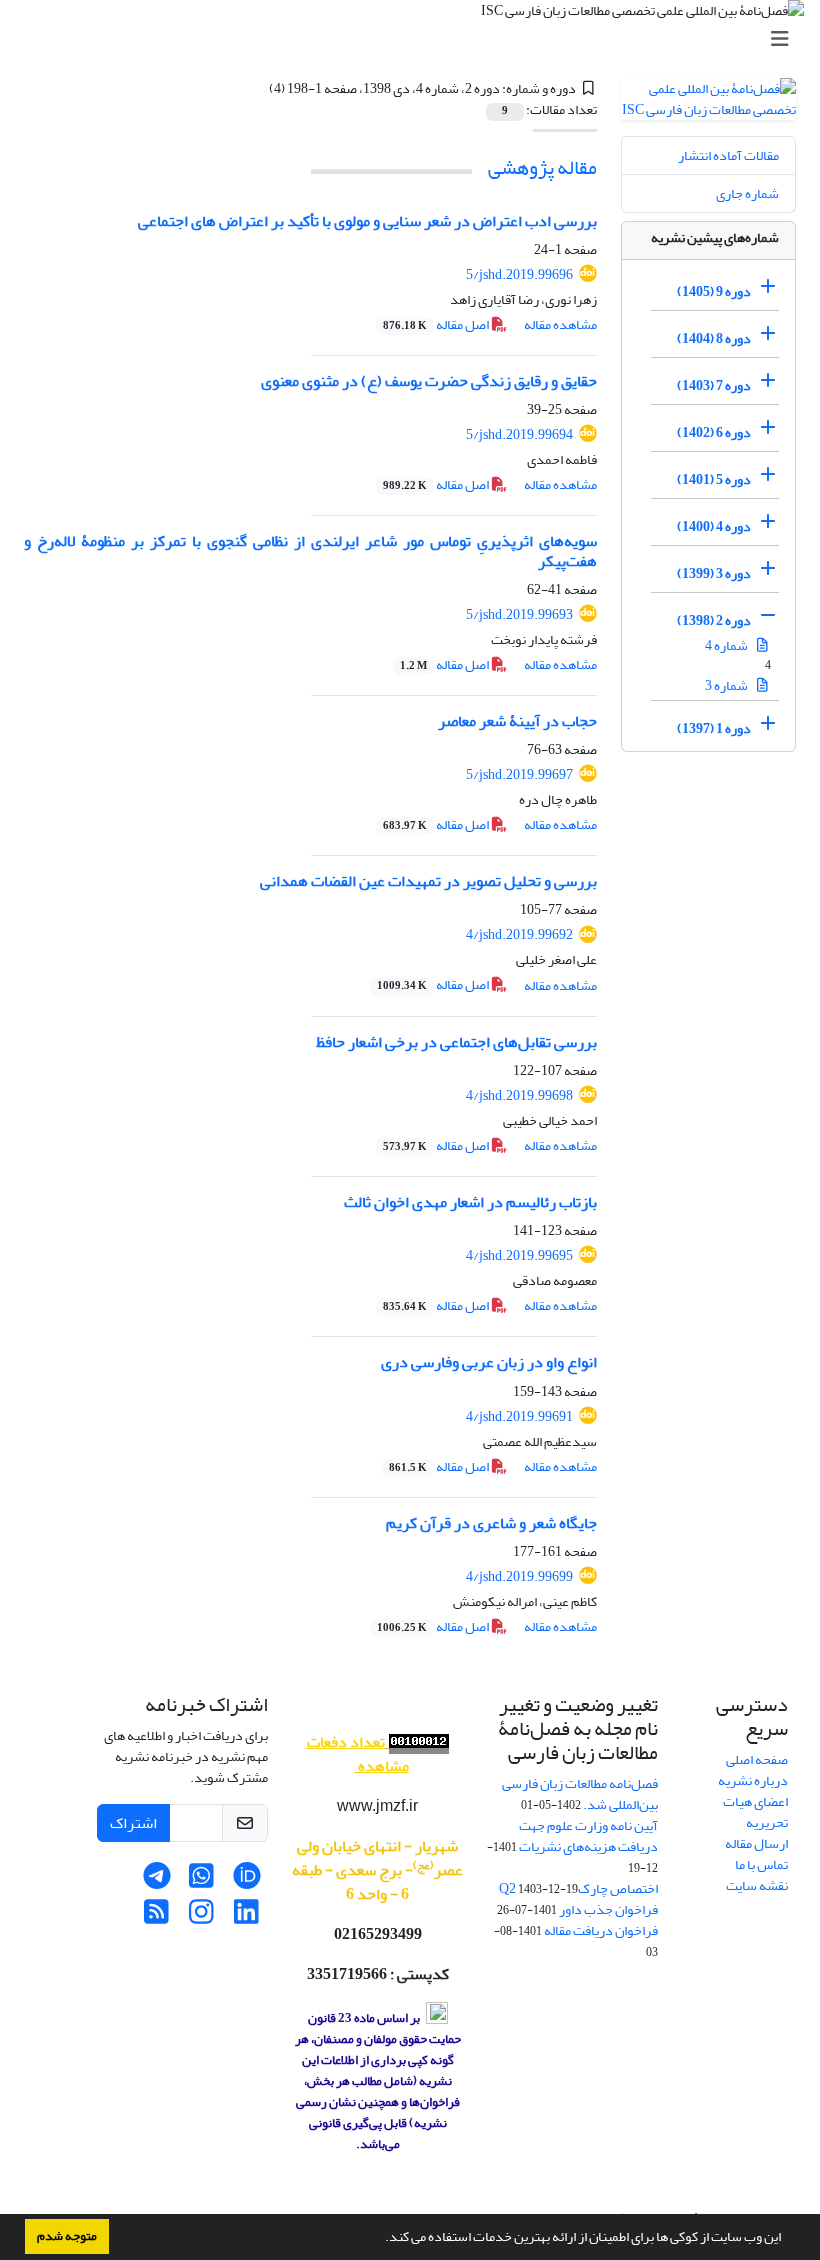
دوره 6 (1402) (714, 432)
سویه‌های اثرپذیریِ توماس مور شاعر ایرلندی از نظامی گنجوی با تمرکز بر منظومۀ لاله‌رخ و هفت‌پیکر (310, 550)
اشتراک (133, 1823)
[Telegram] (156, 1881)
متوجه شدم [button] (67, 2236)
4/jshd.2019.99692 (519, 934)
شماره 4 (727, 645)
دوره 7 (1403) (714, 385)
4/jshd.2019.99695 (519, 1255)
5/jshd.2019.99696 (519, 274)
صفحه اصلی (757, 1759)
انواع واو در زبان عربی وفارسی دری (489, 1362)
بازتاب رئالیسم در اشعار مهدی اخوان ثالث (470, 1202)
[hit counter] (417, 1742)
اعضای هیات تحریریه (755, 1812)
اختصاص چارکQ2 (578, 1888)
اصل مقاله (437, 324)
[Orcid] (246, 1881)
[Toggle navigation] (416, 39)
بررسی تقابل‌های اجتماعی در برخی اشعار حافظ (456, 1042)
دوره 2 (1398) (714, 620)
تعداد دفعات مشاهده (358, 1754)
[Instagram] (201, 1917)
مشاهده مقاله (560, 324)
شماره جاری (747, 193)
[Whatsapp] (201, 1881)
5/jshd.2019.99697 (519, 774)
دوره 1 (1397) (714, 728)
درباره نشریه (753, 1780)
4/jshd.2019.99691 (519, 1416)
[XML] (257, 88)
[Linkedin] (246, 1917)
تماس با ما (761, 1864)
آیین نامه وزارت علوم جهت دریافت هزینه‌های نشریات (588, 1836)
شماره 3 (727, 685)
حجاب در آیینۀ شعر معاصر (517, 721)
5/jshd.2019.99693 (519, 614)
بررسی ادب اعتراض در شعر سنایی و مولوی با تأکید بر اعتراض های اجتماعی (367, 221)
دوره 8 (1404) (714, 338)
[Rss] (156, 1917)
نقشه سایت (757, 1885)
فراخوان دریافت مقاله (601, 1930)
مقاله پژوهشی (542, 167)
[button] (380, 2239)
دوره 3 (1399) (714, 573)
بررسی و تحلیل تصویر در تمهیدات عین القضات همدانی (428, 881)
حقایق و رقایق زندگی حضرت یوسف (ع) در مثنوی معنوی (429, 381)
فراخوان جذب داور (608, 1909)
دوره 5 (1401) (714, 479)
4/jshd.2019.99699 (519, 1576)
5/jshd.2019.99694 (519, 434)
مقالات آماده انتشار (728, 155)
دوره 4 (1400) (714, 526)
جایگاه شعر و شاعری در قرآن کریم (491, 1523)
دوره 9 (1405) (714, 291)
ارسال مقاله (756, 1843)
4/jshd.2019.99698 (519, 1095)
